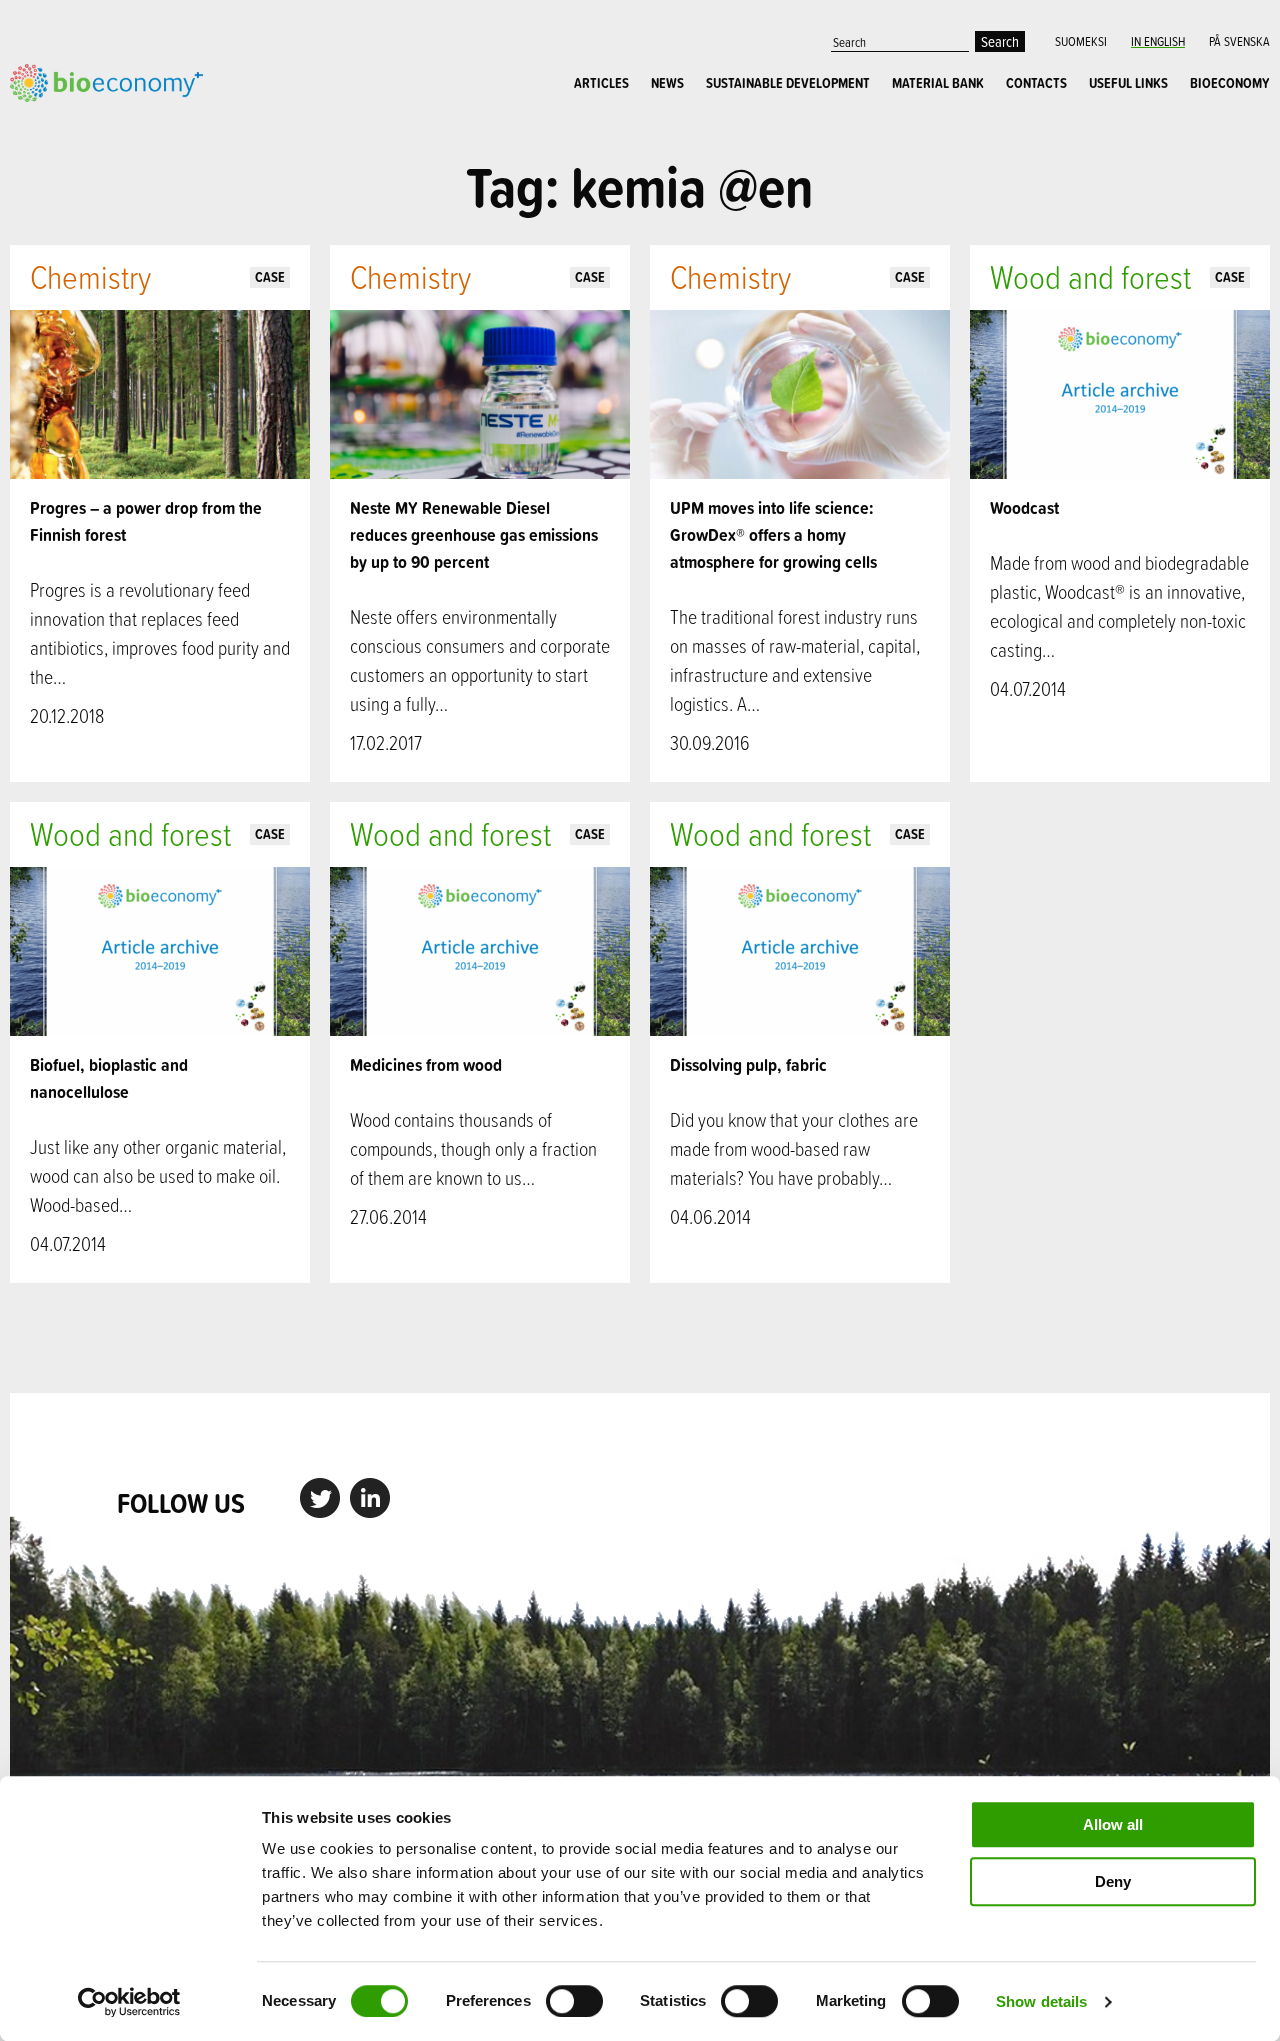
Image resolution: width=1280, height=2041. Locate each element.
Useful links (1128, 83)
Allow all (1113, 1824)
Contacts (1036, 83)
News (667, 83)
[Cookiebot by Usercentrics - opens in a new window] (129, 2002)
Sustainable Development (788, 83)
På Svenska (1239, 41)
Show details (1041, 2001)
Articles (601, 83)
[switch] (574, 2001)
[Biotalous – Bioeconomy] (106, 80)
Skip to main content (79, 124)
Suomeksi (1081, 41)
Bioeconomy (1230, 83)
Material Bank (938, 83)
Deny (1113, 1881)
